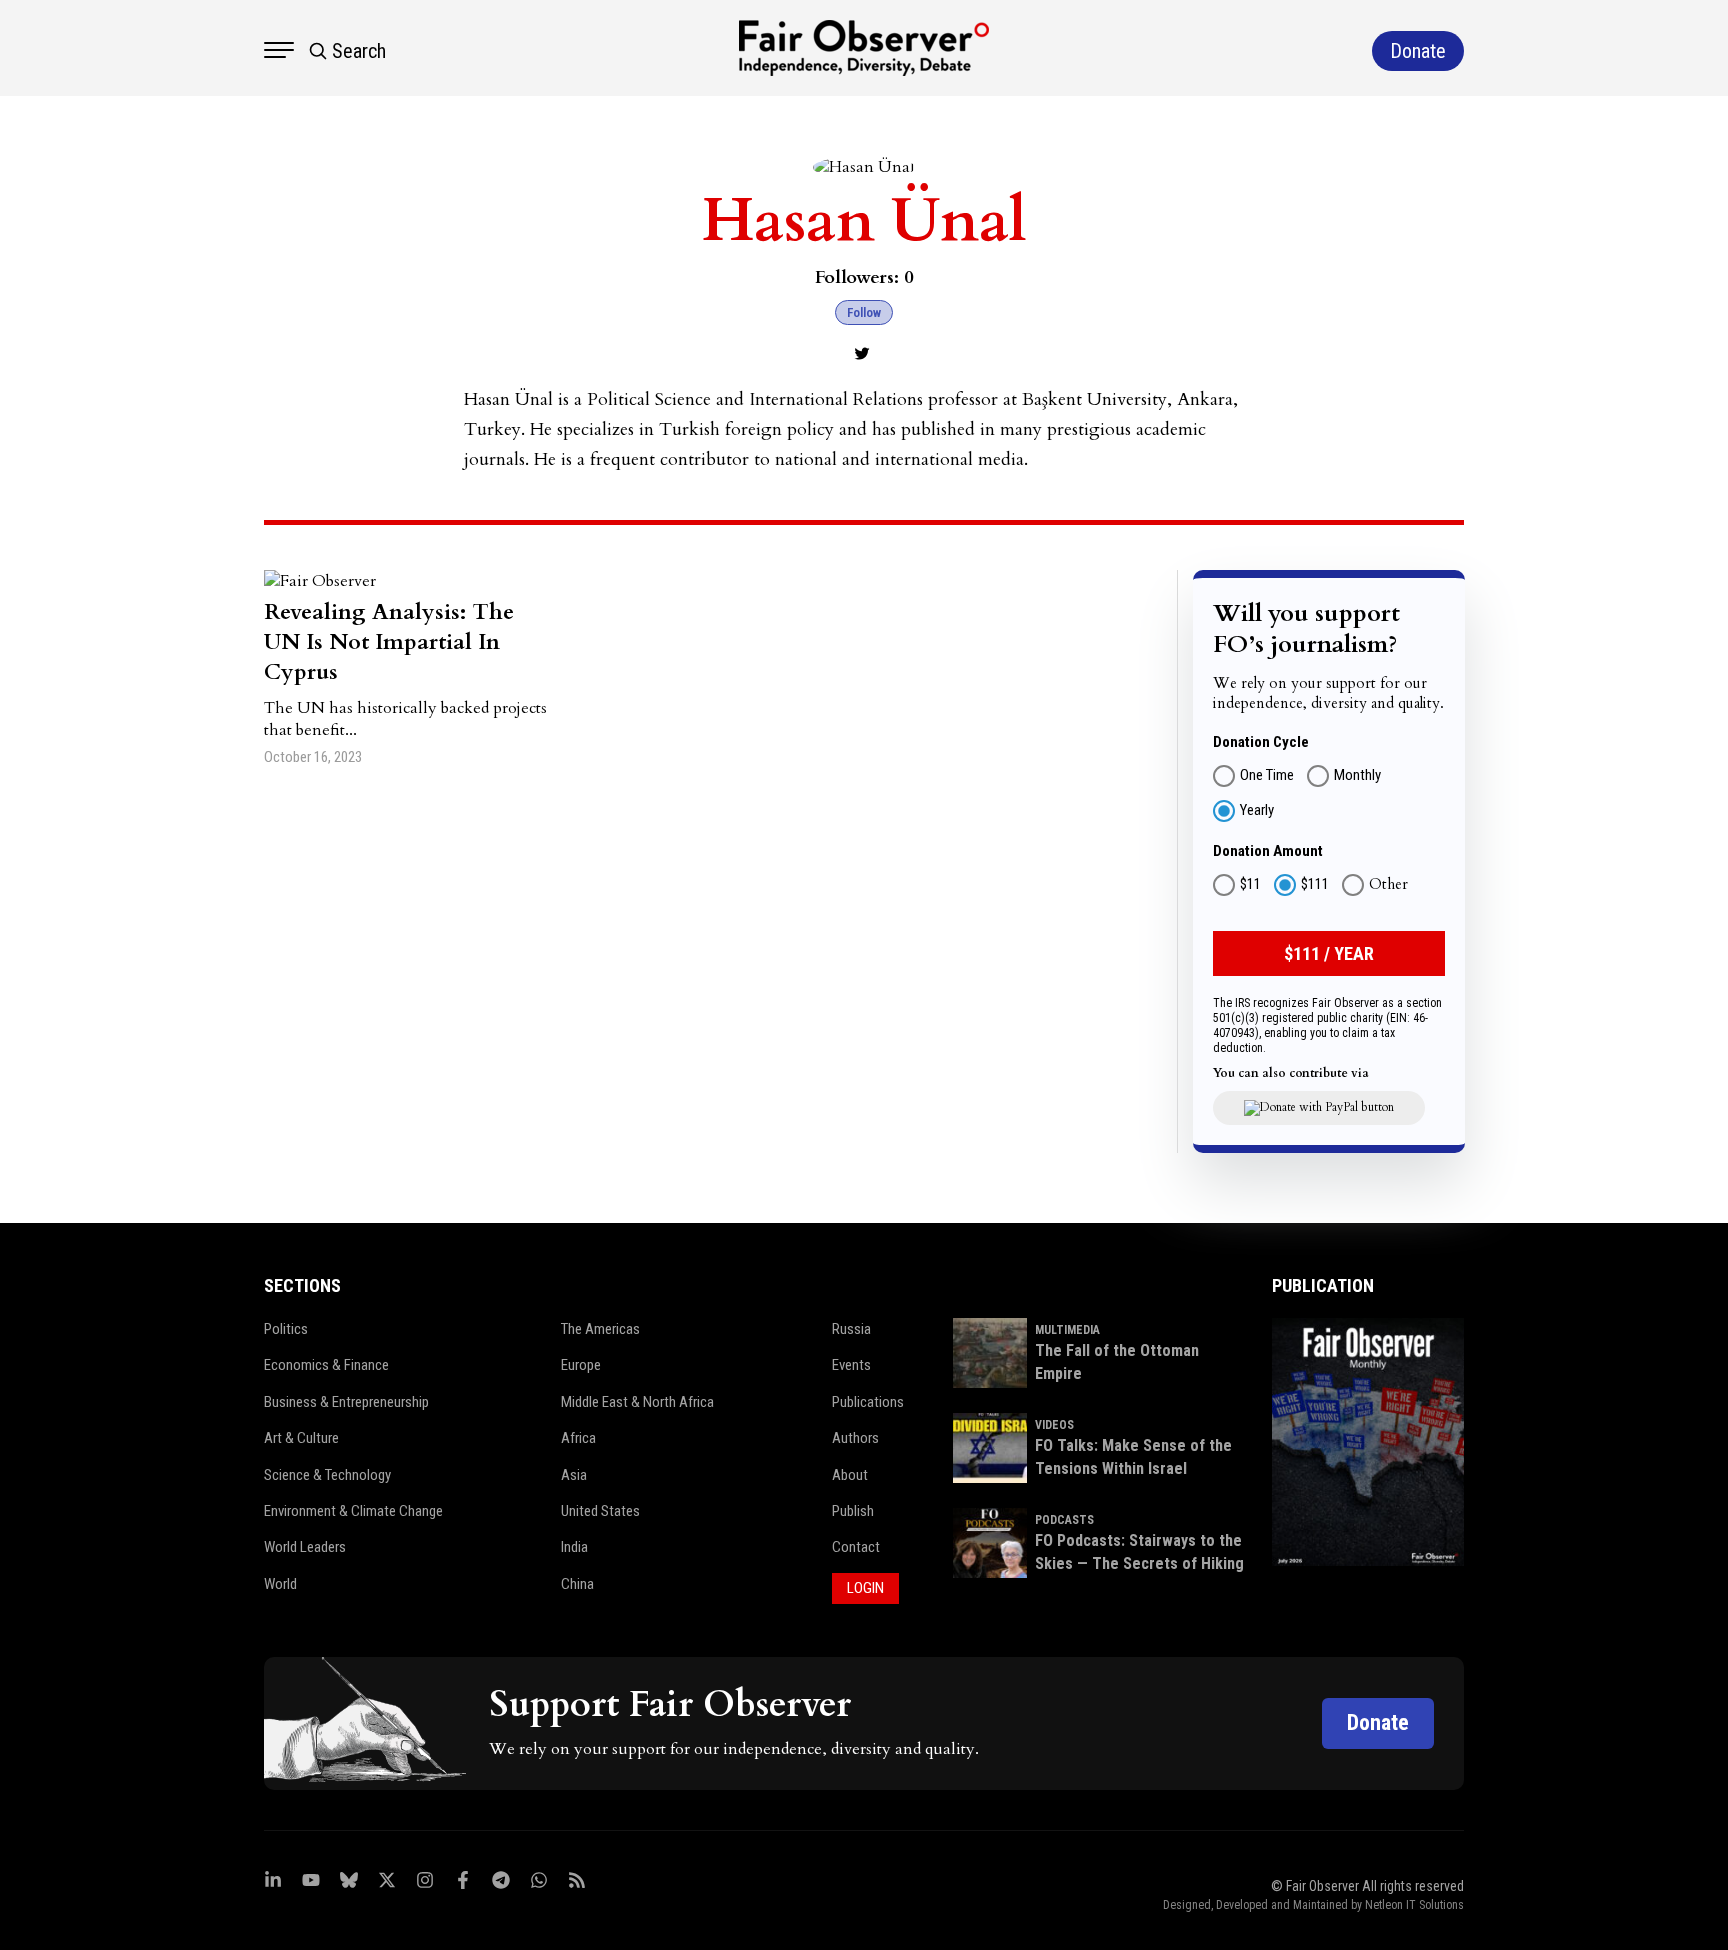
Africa (578, 1438)
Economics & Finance (326, 1365)
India (574, 1547)
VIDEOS (1054, 1425)
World (280, 1584)
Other (1388, 885)
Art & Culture (301, 1438)
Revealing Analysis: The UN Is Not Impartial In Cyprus (389, 642)
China (577, 1584)
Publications (868, 1402)
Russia (851, 1329)
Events (851, 1365)
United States (600, 1511)
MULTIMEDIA (1067, 1330)
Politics (286, 1329)
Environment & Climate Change (353, 1511)
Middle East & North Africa (637, 1402)
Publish (853, 1511)
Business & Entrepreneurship (346, 1402)
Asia (574, 1475)
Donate (1378, 1722)
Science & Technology (327, 1475)
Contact (856, 1547)
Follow (864, 312)
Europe (581, 1365)
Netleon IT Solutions (1414, 1905)
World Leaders (305, 1547)
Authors (855, 1438)
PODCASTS (1064, 1520)
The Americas (600, 1329)
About (850, 1475)
